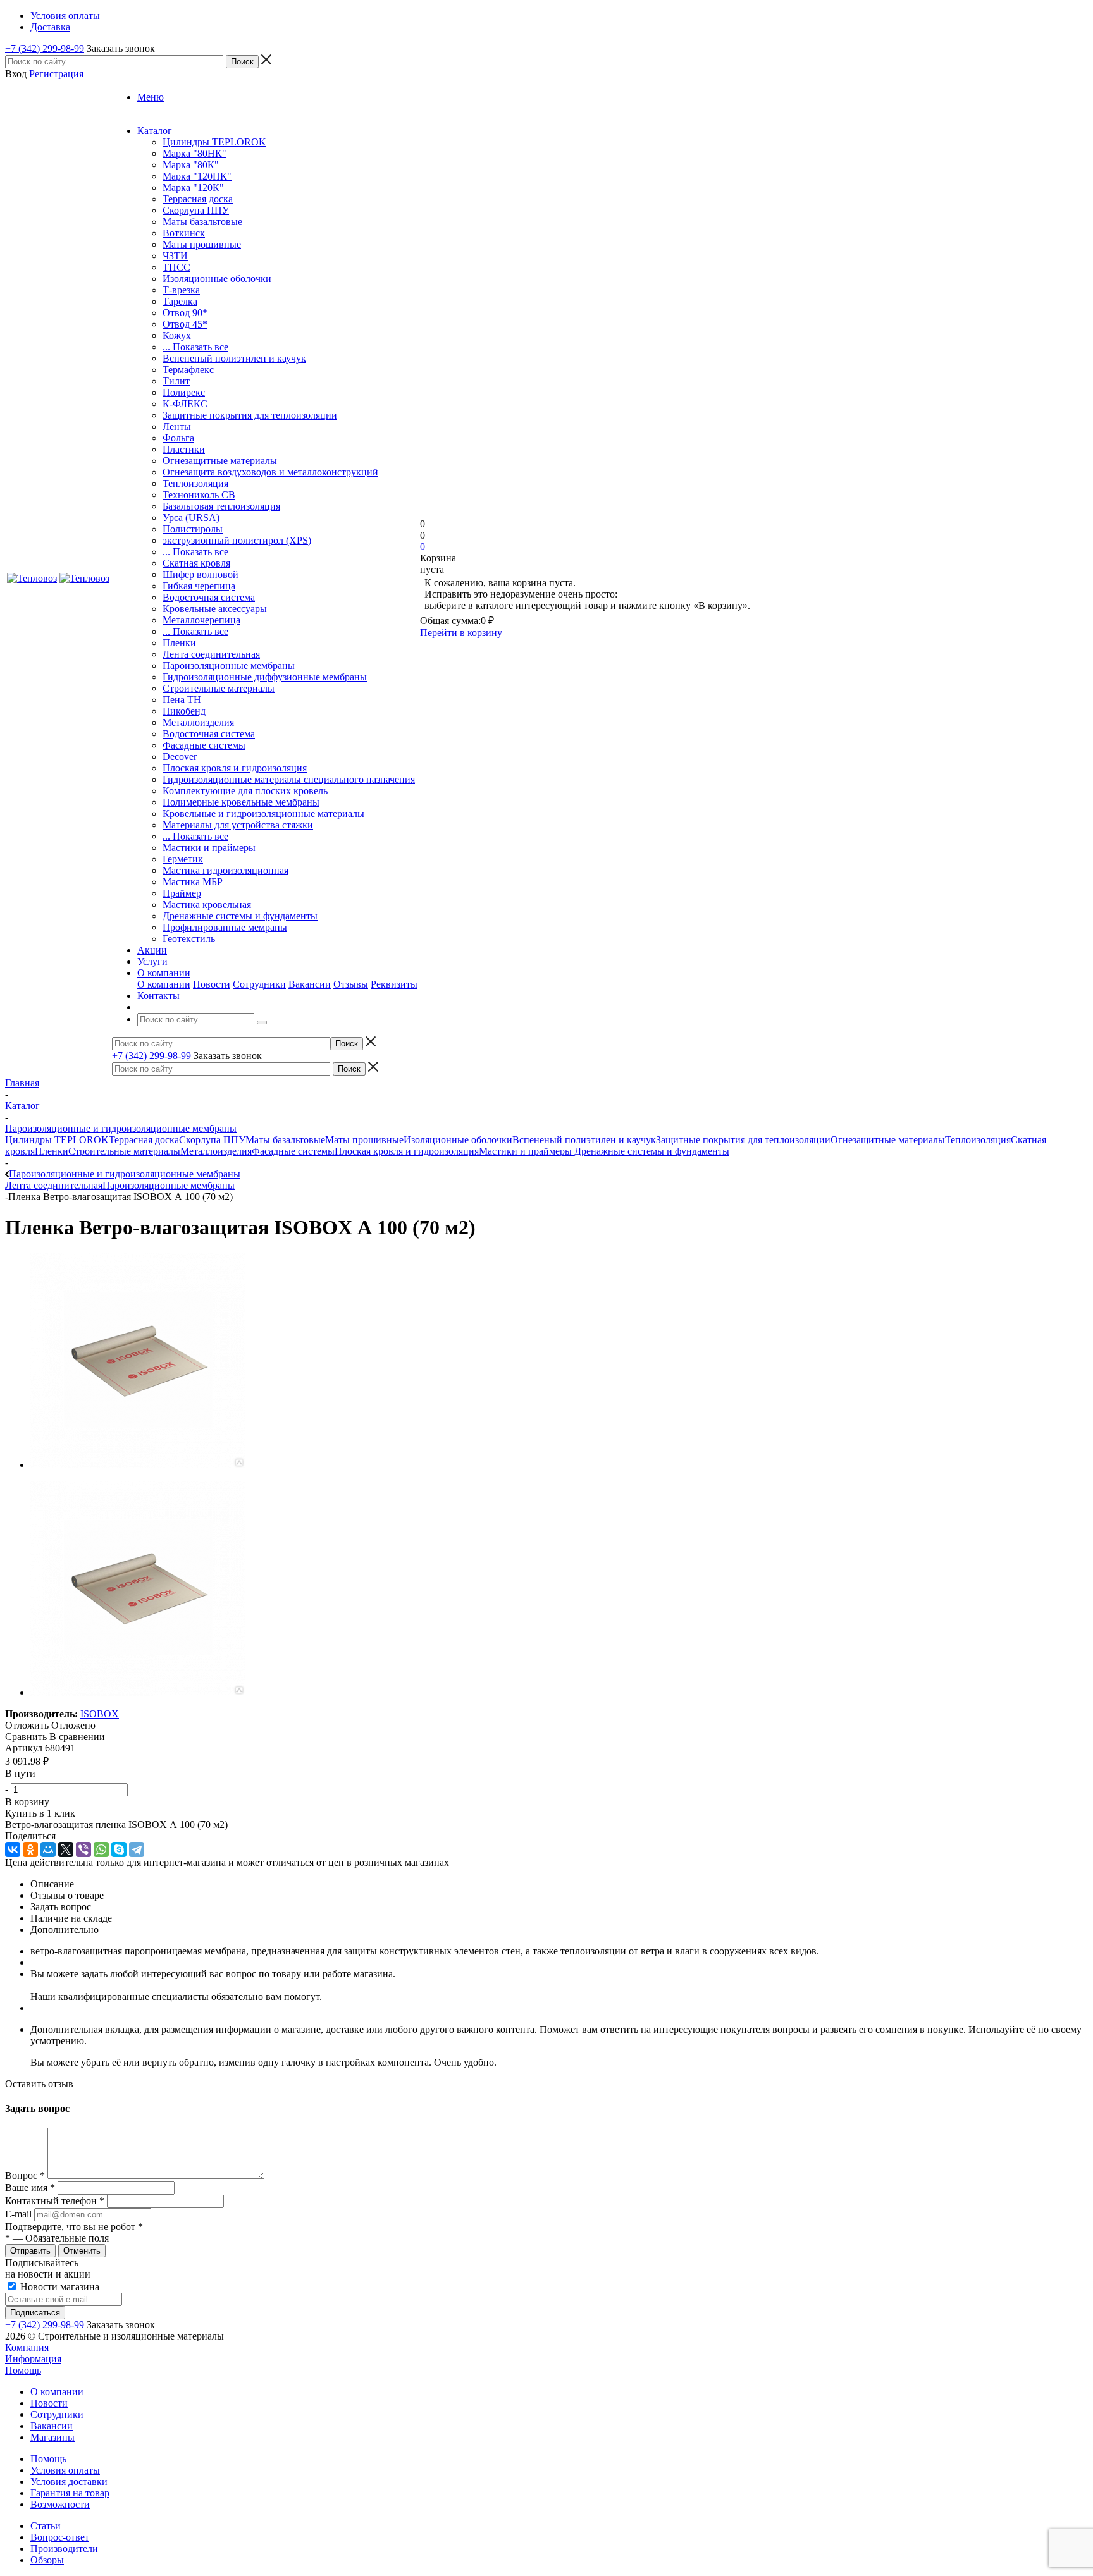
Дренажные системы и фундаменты (240, 916)
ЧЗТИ (175, 256)
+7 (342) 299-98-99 (45, 48)
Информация (33, 2359)
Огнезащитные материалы (220, 461)
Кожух (177, 335)
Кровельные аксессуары (215, 609)
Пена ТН (182, 700)
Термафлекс (188, 370)
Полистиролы (193, 529)
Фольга (178, 438)
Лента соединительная (211, 654)
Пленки (179, 643)
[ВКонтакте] (13, 1849)
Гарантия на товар (70, 2493)
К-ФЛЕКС (185, 404)
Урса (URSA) (191, 518)
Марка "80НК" (195, 153)
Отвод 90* (185, 313)
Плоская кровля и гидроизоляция (235, 768)
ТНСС (176, 267)
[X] (66, 1849)
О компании (164, 984)
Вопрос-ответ (60, 2537)
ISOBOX (100, 1714)
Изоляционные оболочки (217, 279)
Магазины (52, 2437)
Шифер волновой (201, 574)
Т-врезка (181, 290)
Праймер (182, 893)
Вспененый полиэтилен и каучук (234, 358)
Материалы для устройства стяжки (238, 825)
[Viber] (83, 1849)
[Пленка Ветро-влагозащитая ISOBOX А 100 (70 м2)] (138, 1465)
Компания (27, 2347)
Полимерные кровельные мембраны (241, 802)
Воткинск (184, 233)
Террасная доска (198, 199)
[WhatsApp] (101, 1849)
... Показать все (195, 347)
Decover (180, 757)
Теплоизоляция (195, 483)
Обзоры (47, 2560)
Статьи (46, 2526)
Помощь (23, 2370)
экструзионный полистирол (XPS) (237, 540)
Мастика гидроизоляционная (225, 870)
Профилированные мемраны (225, 927)
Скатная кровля (196, 563)
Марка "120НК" (197, 176)
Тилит (176, 381)
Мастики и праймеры (209, 848)
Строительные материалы (219, 688)
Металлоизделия (198, 722)
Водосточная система (209, 597)
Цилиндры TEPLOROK (214, 142)
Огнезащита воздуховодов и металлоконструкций (270, 472)
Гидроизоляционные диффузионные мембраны (265, 677)
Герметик (183, 859)
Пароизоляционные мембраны (229, 665)
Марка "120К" (193, 187)
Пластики (184, 449)
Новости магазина (59, 2287)
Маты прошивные (202, 244)
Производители (64, 2548)
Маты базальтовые (202, 222)
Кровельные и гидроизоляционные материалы (263, 813)
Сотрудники (259, 984)
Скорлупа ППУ (196, 210)
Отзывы (351, 984)
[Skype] (119, 1849)
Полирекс (184, 392)
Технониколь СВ (199, 495)
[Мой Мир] (48, 1849)
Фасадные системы (204, 745)
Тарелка (180, 301)
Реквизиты (394, 984)
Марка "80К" (191, 165)
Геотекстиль (189, 939)
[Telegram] (137, 1849)
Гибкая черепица (199, 586)
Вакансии (310, 984)
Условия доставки (69, 2481)
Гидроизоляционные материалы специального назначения (289, 779)
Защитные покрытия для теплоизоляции (250, 415)
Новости (212, 984)
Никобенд (184, 711)
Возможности (60, 2504)
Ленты (177, 426)
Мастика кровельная (207, 905)
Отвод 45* (185, 324)
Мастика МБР (193, 882)
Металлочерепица (201, 620)
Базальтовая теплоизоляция (221, 506)
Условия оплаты (65, 2470)
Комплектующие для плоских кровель (245, 791)
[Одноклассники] (30, 1849)
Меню (151, 97)
